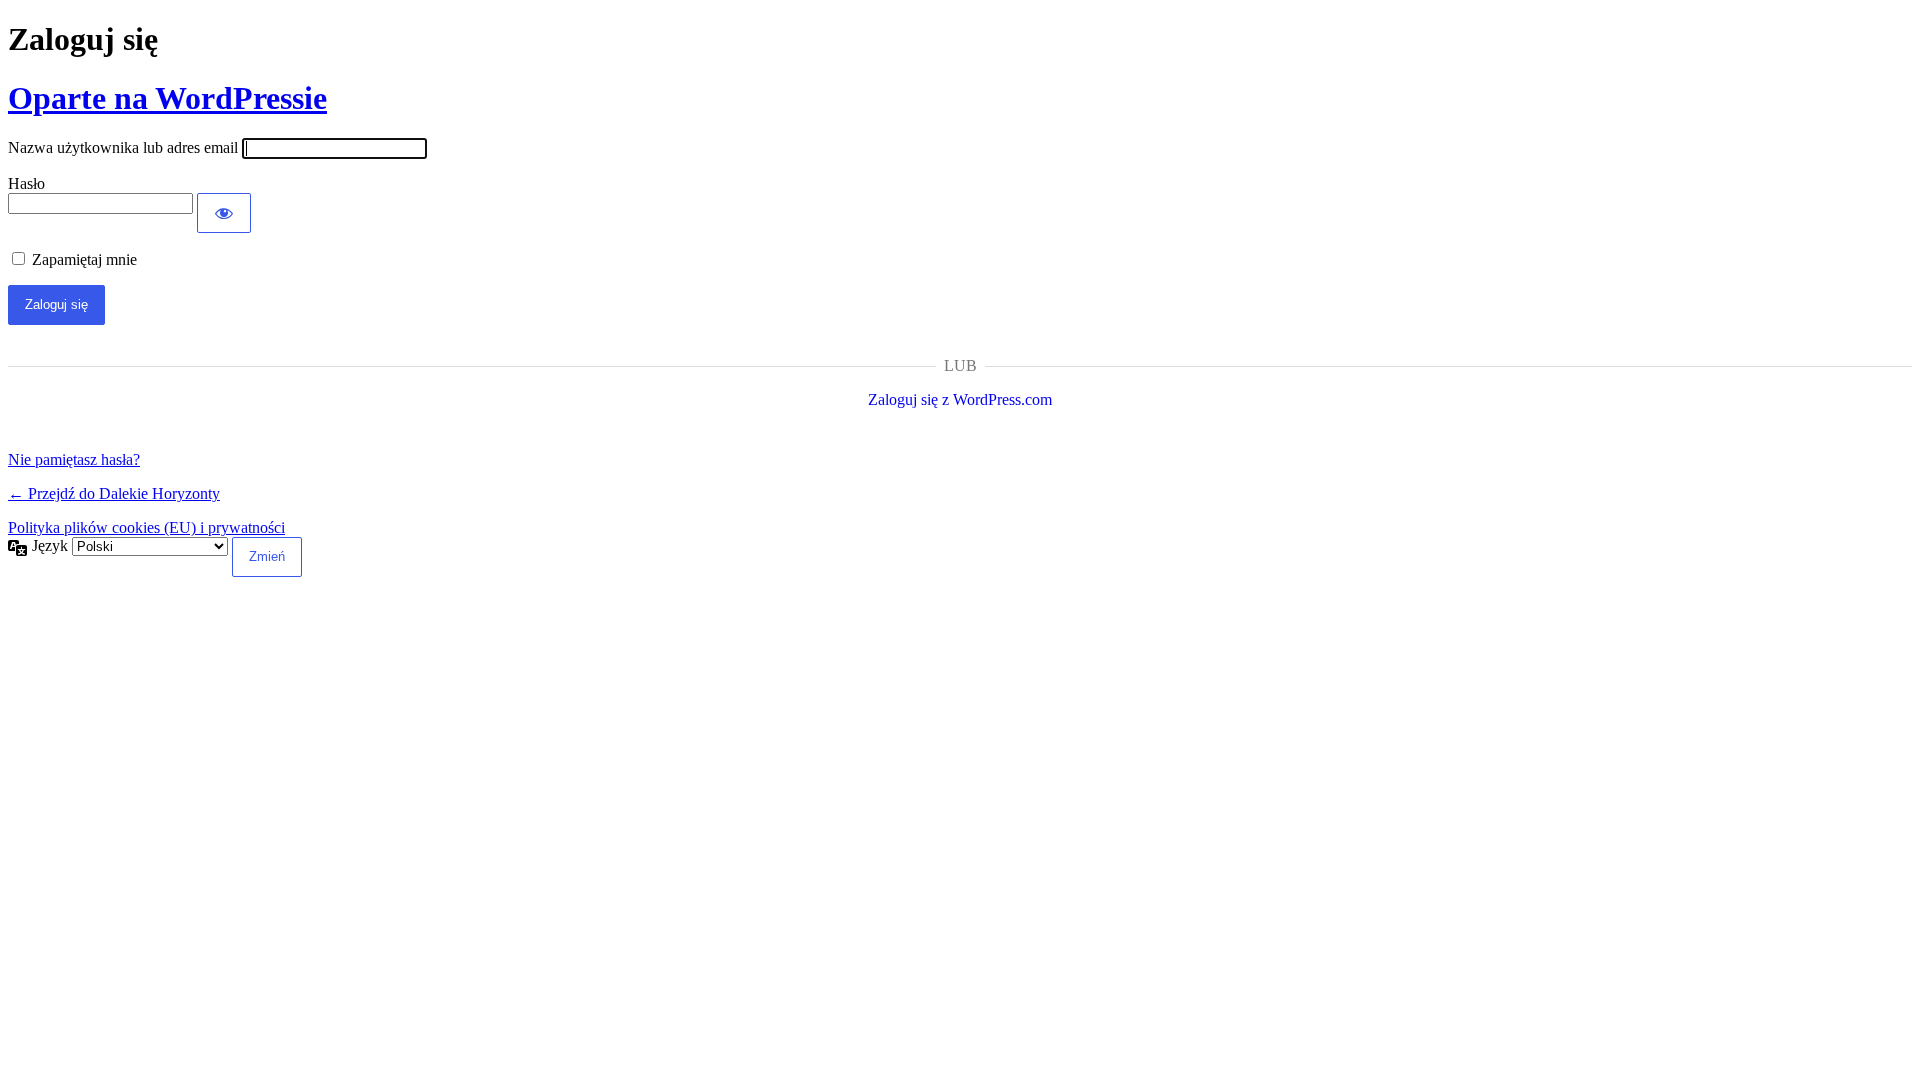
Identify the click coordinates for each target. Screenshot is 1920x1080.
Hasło (26, 183)
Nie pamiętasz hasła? (74, 459)
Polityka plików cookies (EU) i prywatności (146, 527)
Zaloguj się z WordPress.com (960, 399)
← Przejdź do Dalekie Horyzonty (114, 493)
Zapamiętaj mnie (84, 259)
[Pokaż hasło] (224, 213)
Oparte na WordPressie (167, 98)
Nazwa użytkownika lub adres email (123, 147)
